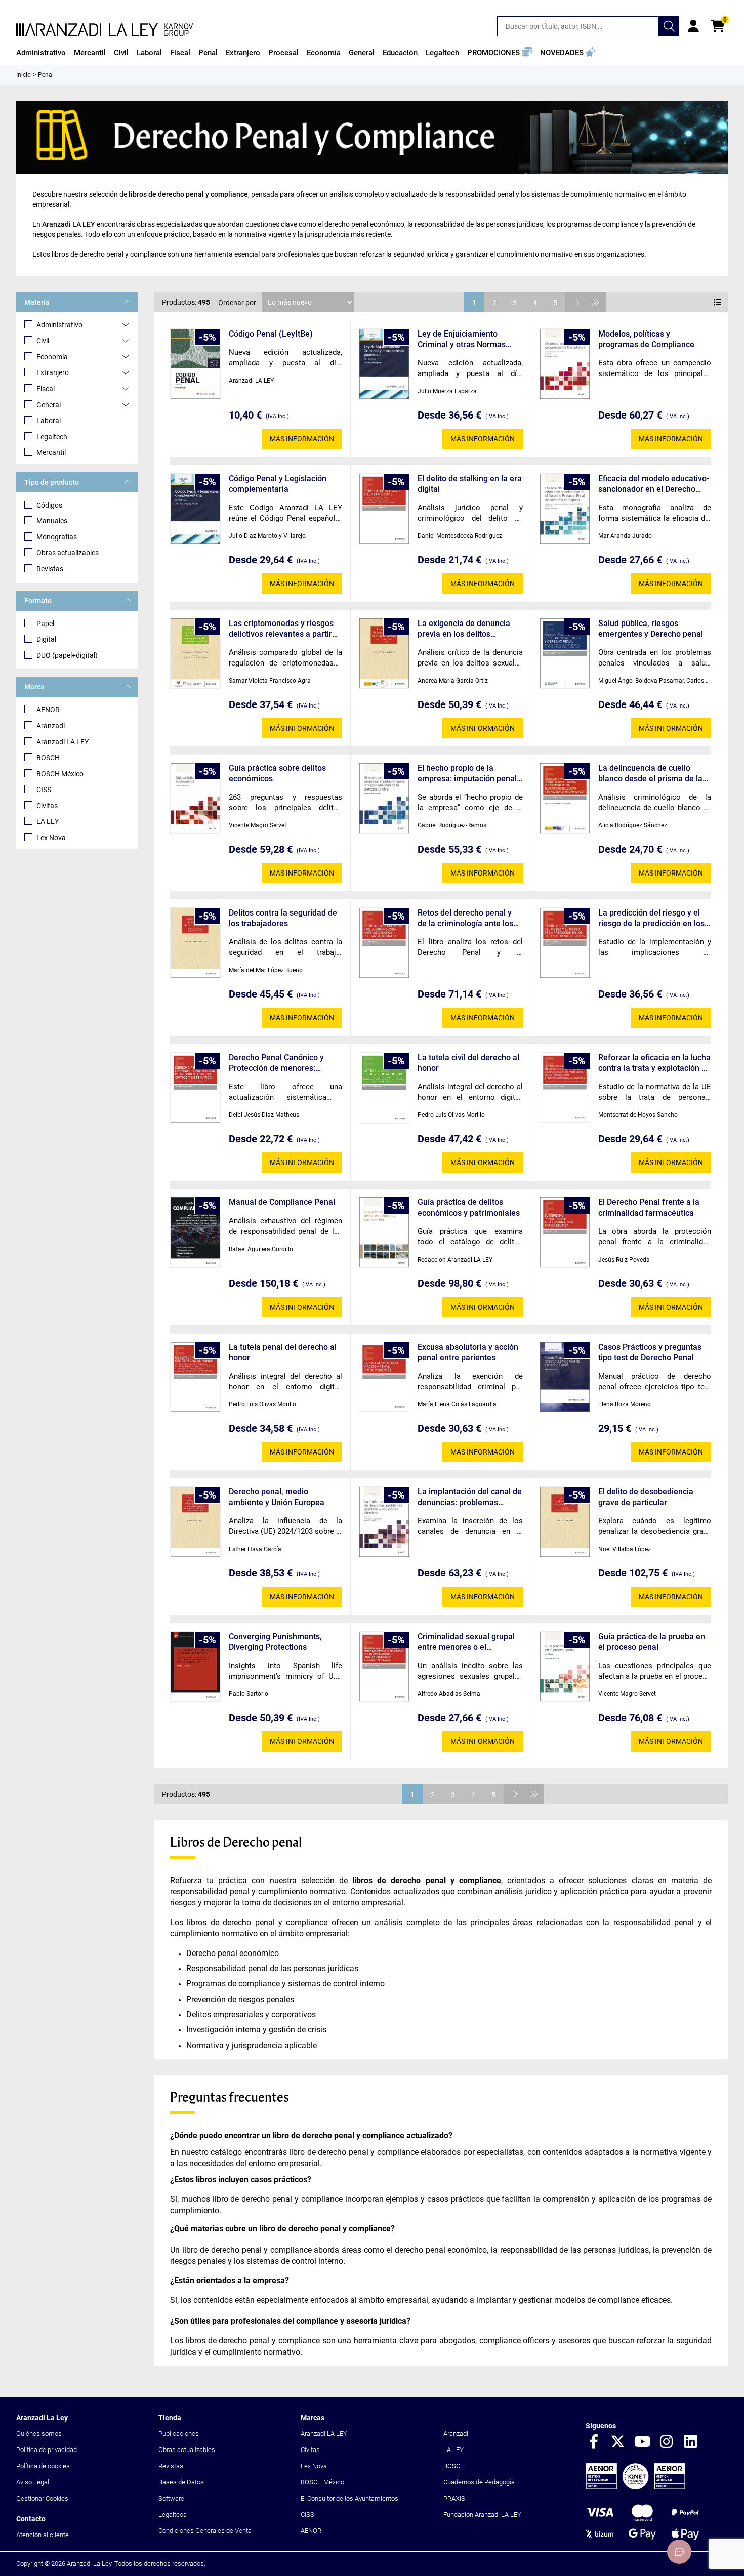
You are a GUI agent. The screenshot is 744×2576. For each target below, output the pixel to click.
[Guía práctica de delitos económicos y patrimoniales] (384, 1233)
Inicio (24, 75)
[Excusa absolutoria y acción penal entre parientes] (384, 1377)
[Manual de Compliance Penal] (195, 1233)
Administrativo (59, 325)
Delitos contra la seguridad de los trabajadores (283, 918)
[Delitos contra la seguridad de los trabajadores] (195, 943)
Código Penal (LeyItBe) (271, 334)
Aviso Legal (33, 2482)
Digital (46, 639)
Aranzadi (51, 726)
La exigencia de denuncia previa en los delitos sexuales (464, 629)
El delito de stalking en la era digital (470, 484)
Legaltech (52, 437)
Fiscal (46, 389)
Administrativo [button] (41, 53)
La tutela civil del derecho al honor (468, 1063)
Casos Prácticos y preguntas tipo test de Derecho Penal (650, 1352)
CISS (44, 790)
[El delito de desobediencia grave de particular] (565, 1522)
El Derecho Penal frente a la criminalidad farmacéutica (649, 1208)
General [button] (362, 53)
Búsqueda (669, 26)
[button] (500, 53)
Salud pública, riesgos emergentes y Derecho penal (651, 629)
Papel (45, 624)
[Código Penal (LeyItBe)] (195, 364)
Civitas (47, 806)
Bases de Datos (181, 2482)
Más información (302, 439)
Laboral (49, 421)
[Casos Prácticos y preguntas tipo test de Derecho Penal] (565, 1377)
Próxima (575, 302)
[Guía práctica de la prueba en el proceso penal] (565, 1667)
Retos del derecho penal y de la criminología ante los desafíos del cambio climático (465, 918)
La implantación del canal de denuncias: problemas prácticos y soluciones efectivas (470, 1497)
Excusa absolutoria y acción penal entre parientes (468, 1352)
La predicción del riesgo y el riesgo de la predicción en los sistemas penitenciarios (651, 918)
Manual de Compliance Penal (282, 1202)
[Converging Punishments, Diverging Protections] (195, 1667)
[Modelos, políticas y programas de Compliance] (565, 364)
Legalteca (173, 2515)
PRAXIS (454, 2498)
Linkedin (691, 2442)
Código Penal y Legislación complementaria (278, 484)
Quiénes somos (39, 2434)
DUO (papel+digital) (67, 655)
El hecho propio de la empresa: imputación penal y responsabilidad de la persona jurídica (467, 774)
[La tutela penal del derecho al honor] (195, 1377)
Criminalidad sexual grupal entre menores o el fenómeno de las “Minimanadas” (466, 1642)
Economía (52, 357)
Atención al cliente (43, 2535)
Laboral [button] (149, 53)
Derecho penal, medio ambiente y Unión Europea (277, 1497)
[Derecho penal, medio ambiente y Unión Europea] (195, 1522)
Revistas (50, 569)
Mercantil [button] (90, 53)
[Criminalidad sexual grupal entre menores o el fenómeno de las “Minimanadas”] (384, 1667)
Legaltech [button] (442, 53)
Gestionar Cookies (42, 2498)
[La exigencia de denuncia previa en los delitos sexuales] (384, 654)
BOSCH (48, 758)
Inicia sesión (693, 26)
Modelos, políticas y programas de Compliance (646, 339)
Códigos (49, 505)
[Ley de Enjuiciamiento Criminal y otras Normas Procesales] (384, 364)
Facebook (594, 2442)
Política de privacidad (47, 2450)
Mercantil (51, 452)
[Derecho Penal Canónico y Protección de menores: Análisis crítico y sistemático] (195, 1088)
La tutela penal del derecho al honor (283, 1352)
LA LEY (48, 821)
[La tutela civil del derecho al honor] (384, 1088)
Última (596, 302)
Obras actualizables (68, 553)
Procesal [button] (283, 53)
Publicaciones (179, 2434)
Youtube (642, 2442)
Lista (718, 302)
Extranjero (53, 372)
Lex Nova (51, 838)
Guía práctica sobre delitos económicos (277, 773)
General (49, 405)
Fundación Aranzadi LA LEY (482, 2515)
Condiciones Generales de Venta (205, 2531)
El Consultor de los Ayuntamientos (349, 2498)
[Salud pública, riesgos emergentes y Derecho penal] (565, 654)
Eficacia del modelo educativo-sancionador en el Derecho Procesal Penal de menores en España (654, 484)
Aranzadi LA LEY (63, 742)
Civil (43, 341)
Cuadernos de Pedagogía (479, 2482)
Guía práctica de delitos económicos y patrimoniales (469, 1208)
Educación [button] (400, 53)
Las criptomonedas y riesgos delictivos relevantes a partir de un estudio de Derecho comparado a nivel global (281, 629)
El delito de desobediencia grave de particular (646, 1497)
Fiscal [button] (180, 53)
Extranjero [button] (243, 53)
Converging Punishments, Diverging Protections (275, 1642)
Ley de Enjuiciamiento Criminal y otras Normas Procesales (462, 339)
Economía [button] (324, 53)
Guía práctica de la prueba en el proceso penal (652, 1642)
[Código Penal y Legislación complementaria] (195, 509)
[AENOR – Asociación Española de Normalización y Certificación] (635, 2487)
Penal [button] (208, 53)
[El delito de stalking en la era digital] (384, 509)
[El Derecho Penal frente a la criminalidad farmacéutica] (565, 1233)
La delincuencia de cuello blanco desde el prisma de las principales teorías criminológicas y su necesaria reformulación (652, 774)
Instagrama (667, 2442)
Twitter (618, 2442)
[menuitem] (41, 53)
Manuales (52, 521)
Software (171, 2498)
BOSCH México (60, 774)
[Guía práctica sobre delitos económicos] (195, 798)
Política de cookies (43, 2466)
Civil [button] (121, 53)
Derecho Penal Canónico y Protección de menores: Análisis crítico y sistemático (280, 1063)
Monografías (57, 537)
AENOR (48, 710)
